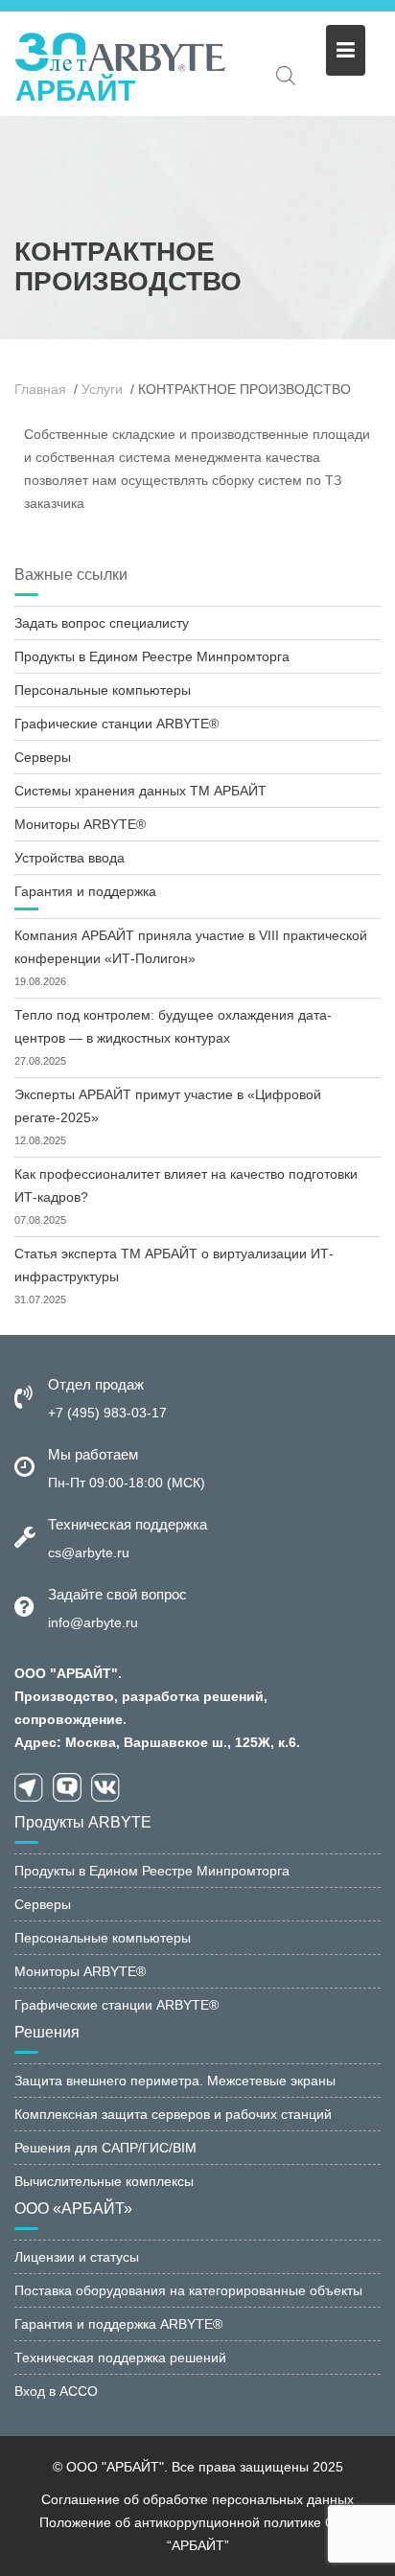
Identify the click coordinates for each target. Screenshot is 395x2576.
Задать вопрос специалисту (102, 623)
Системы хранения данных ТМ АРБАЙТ (140, 791)
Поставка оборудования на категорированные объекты (188, 2290)
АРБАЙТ (75, 91)
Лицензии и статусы (77, 2257)
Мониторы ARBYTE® (80, 824)
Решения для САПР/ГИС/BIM (105, 2148)
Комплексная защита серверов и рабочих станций (173, 2114)
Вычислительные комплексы (104, 2181)
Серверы (43, 757)
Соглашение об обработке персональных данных (197, 2499)
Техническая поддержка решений (120, 2357)
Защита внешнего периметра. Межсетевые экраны (175, 2081)
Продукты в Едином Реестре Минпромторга (152, 656)
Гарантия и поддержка (85, 891)
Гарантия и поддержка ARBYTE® (118, 2324)
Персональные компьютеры (103, 690)
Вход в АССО (56, 2391)
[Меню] (346, 50)
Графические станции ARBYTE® (116, 724)
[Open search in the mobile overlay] (286, 75)
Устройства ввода (70, 858)
